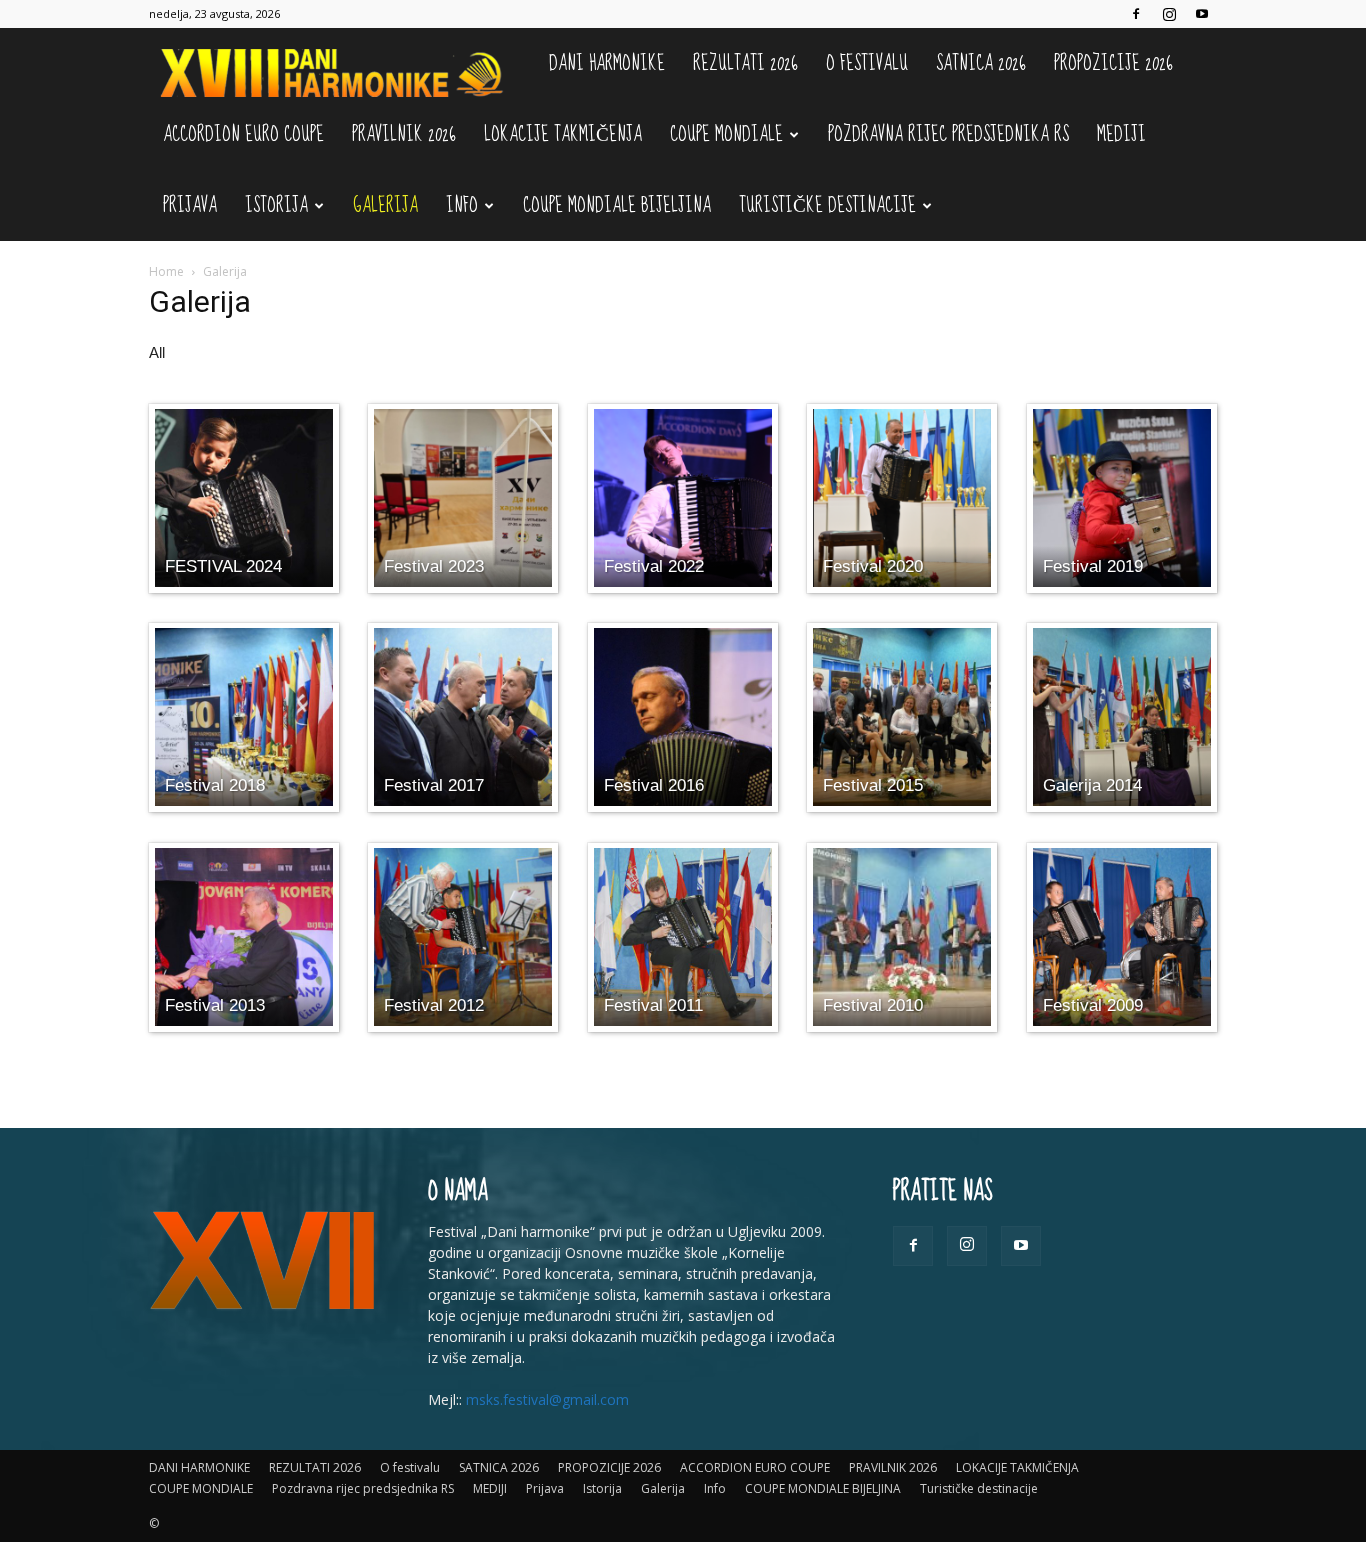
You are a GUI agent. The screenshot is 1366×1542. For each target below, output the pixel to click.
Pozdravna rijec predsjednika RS (948, 134)
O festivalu (867, 63)
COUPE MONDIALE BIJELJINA (617, 205)
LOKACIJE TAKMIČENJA (563, 134)
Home (166, 271)
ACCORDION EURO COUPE (243, 134)
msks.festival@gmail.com (547, 1399)
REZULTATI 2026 (745, 63)
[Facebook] (1136, 14)
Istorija (276, 205)
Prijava (190, 205)
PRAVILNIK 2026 (404, 134)
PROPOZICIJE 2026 (1113, 63)
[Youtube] (1202, 14)
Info (462, 205)
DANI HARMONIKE (607, 63)
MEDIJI (1121, 134)
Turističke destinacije (827, 205)
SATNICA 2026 (981, 63)
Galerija (385, 205)
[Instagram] (1169, 14)
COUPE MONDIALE (726, 134)
